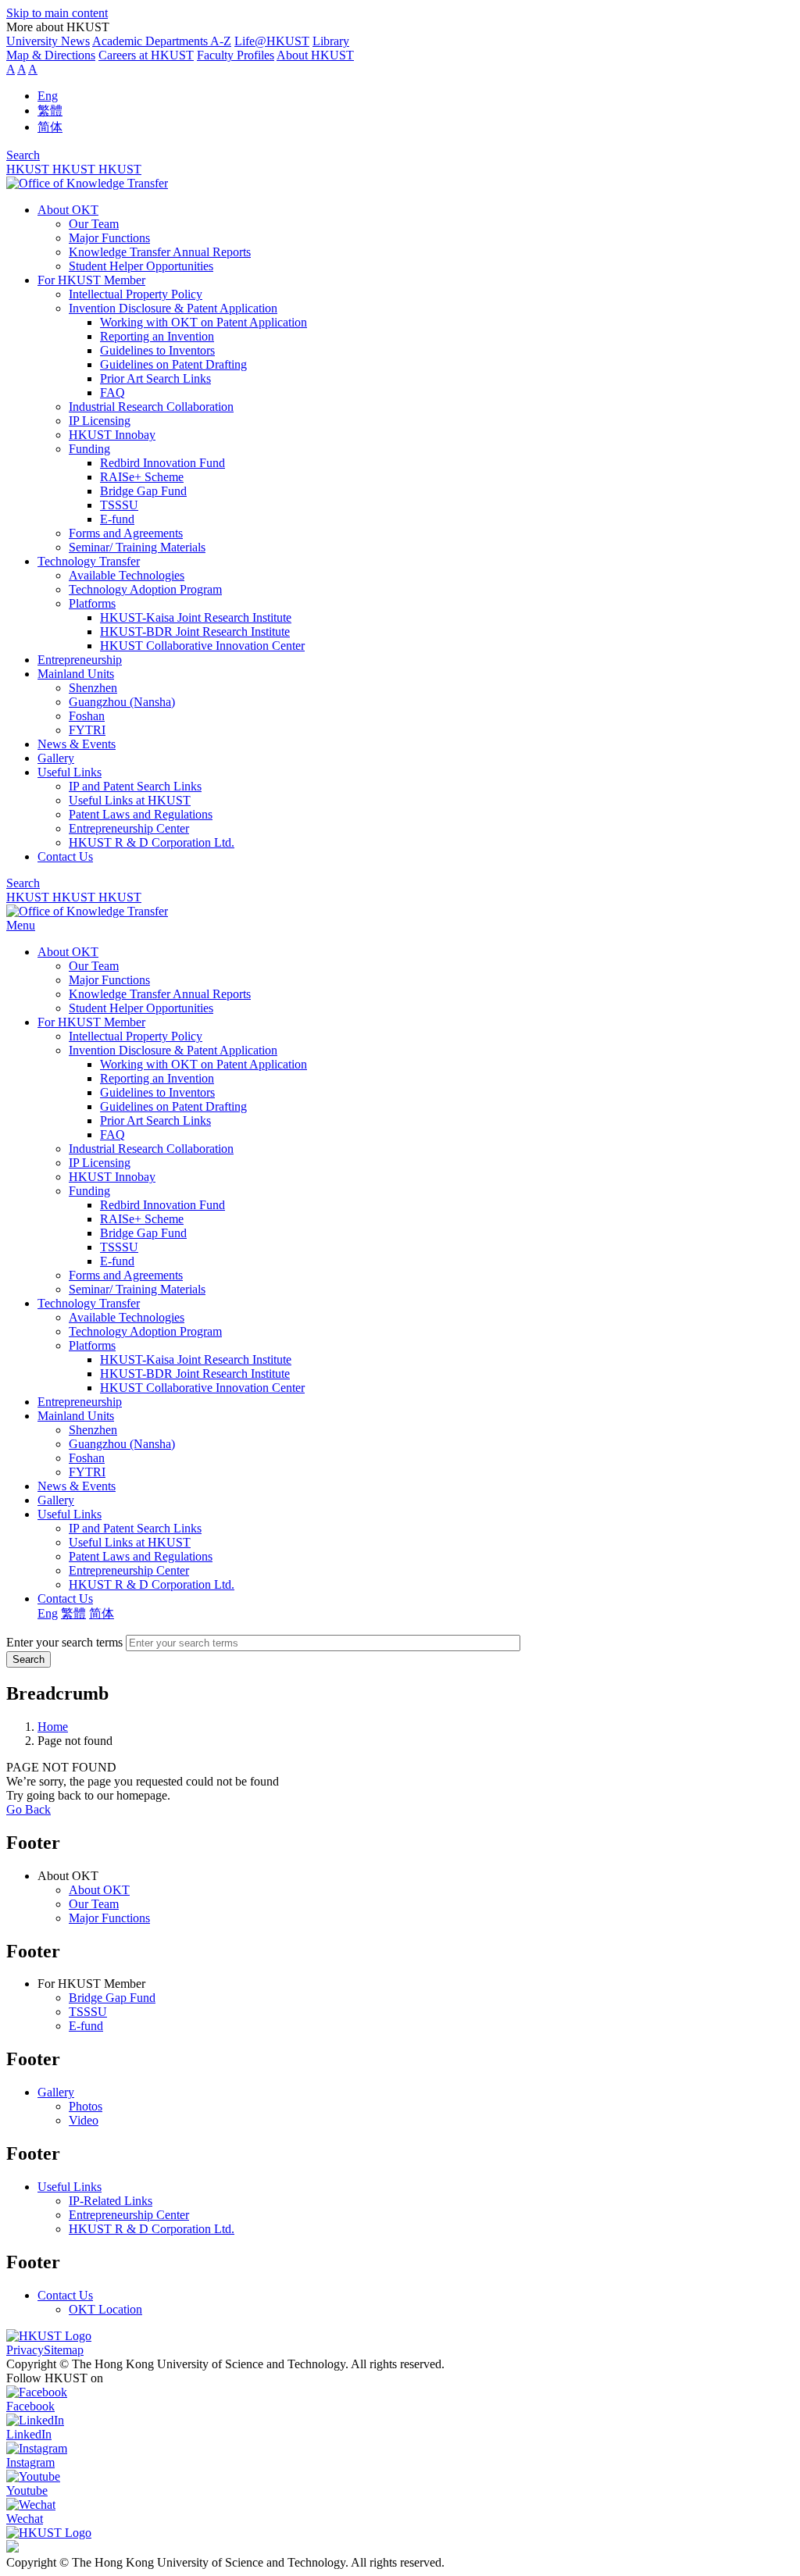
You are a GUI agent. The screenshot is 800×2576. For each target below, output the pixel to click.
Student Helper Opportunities (141, 266)
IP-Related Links (111, 2201)
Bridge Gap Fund (143, 491)
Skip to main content (57, 13)
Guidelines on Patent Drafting (173, 364)
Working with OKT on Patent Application (204, 322)
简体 (50, 127)
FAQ (112, 392)
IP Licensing (100, 421)
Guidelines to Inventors (157, 350)
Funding (89, 449)
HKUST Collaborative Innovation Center (202, 646)
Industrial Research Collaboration (151, 407)
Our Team (94, 224)
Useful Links (70, 772)
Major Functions (109, 238)
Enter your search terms (64, 1642)
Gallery (56, 758)
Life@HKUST (272, 41)
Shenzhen (93, 688)
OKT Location (105, 2309)
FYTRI (87, 730)
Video (84, 2120)
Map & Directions (51, 55)
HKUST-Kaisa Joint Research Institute (196, 617)
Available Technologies (127, 575)
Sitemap (64, 2350)
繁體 (50, 111)
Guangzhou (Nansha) (122, 702)
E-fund (117, 519)
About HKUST (315, 55)
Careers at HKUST (146, 55)
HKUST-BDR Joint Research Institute (195, 632)
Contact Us (65, 856)
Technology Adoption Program (145, 589)
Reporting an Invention (157, 336)
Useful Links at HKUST (130, 800)
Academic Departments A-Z (162, 41)
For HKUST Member (91, 280)
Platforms (92, 603)
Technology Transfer (89, 561)
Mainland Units (76, 674)
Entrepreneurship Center (129, 828)
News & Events (77, 744)
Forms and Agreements (126, 533)
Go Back (29, 1809)
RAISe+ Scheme (142, 477)
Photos (86, 2106)
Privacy (25, 2350)
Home (53, 1727)
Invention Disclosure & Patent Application (173, 308)
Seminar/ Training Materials (137, 547)
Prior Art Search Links (155, 378)
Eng (48, 96)
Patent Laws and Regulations (141, 814)
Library (331, 41)
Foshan (87, 716)
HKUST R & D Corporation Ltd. (152, 842)
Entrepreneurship (80, 660)
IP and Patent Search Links (135, 786)
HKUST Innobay (112, 435)
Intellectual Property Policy (136, 294)
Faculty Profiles (236, 55)
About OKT (68, 210)
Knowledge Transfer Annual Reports (160, 252)
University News (48, 41)
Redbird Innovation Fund (162, 463)
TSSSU (119, 505)
